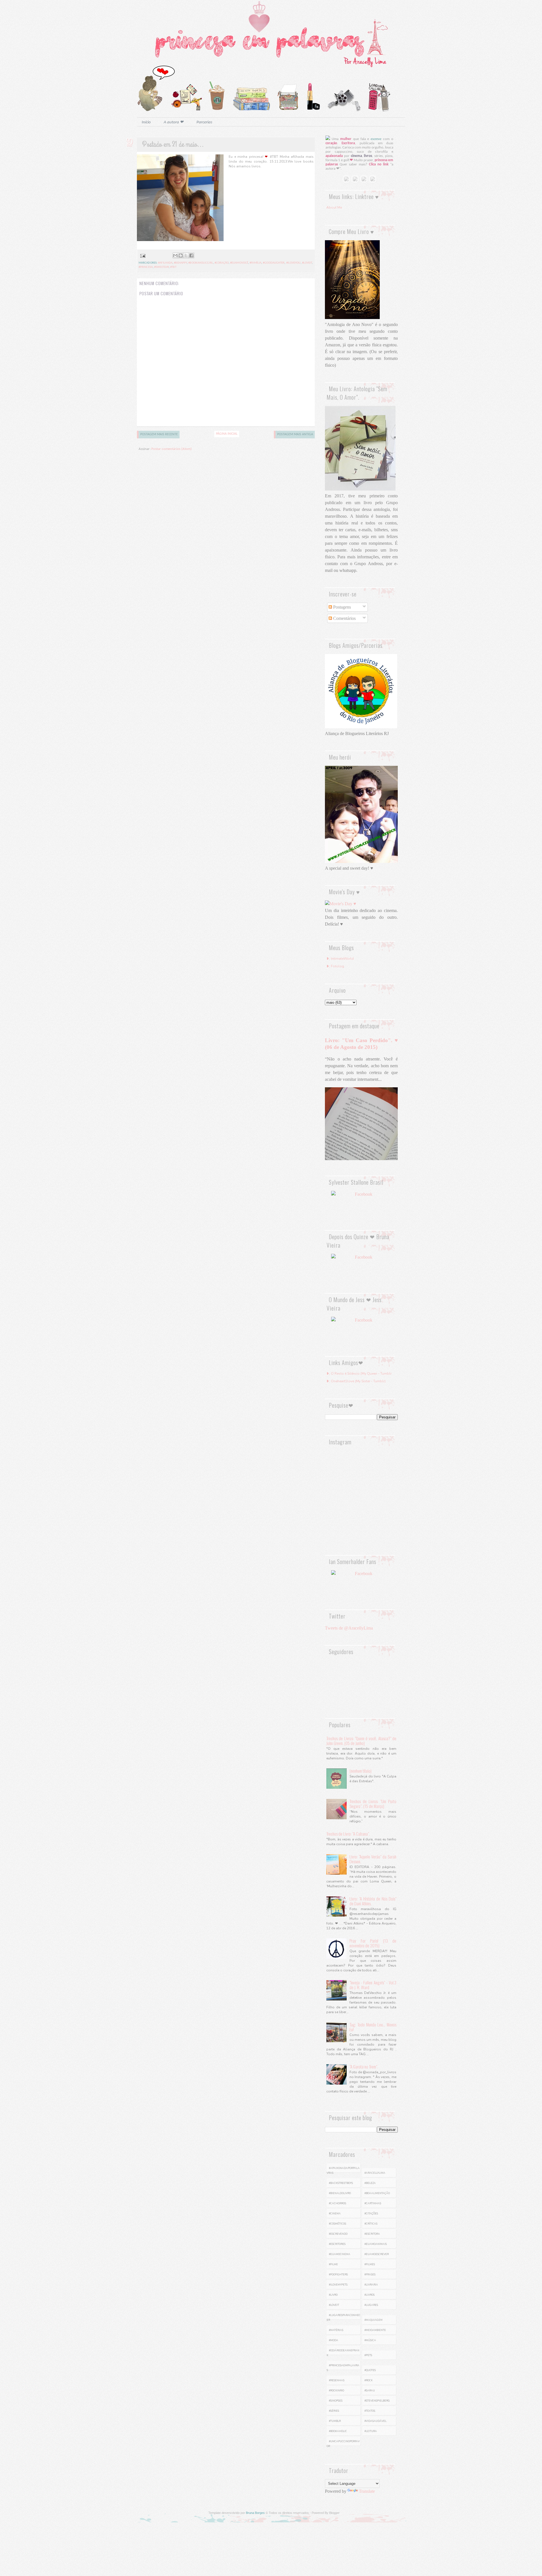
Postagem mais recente (159, 434)
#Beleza (370, 2183)
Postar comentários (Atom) (171, 449)
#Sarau (370, 2391)
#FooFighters (338, 2275)
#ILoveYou (293, 263)
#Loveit (307, 263)
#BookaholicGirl (201, 263)
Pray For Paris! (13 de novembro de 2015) (373, 1943)
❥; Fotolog (335, 966)
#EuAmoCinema (340, 2254)
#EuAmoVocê (239, 263)
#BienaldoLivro (340, 2193)
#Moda (334, 2340)
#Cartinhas (373, 2203)
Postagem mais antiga (295, 434)
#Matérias (336, 2330)
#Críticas (371, 2224)
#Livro (333, 2295)
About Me (334, 207)
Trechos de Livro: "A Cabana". (348, 1834)
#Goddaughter (274, 263)
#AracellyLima (375, 2173)
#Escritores (337, 2244)
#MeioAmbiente (375, 2330)
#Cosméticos (337, 2224)
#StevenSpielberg (377, 2401)
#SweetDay (161, 267)
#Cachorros (337, 2203)
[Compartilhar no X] (186, 255)
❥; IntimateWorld (340, 959)
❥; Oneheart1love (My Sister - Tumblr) (356, 1381)
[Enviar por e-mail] (175, 255)
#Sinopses (336, 2401)
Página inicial (227, 434)
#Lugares (371, 2305)
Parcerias (204, 122)
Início (146, 122)
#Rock (369, 2380)
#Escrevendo (338, 2234)
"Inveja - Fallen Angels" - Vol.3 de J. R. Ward (373, 1985)
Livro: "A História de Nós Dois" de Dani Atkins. (373, 1901)
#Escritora (372, 2234)
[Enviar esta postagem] (142, 256)
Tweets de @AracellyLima (349, 1628)
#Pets (368, 2355)
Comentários (344, 618)
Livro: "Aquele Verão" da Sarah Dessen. (373, 1859)
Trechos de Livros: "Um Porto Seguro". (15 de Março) (373, 1804)
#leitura (371, 2431)
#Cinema (335, 2214)
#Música (370, 2340)
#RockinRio (336, 2391)
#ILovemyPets (338, 2285)
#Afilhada (165, 263)
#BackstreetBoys (341, 2183)
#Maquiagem (373, 2320)
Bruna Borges (255, 2513)
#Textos (370, 2411)
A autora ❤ (174, 122)
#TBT (173, 267)
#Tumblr (335, 2421)
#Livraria (371, 2285)
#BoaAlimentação (377, 2193)
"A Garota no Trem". (364, 2067)
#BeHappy (180, 263)
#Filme (333, 2264)
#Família (255, 263)
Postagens (341, 607)
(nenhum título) (360, 1771)
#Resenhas (337, 2380)
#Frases (370, 2275)
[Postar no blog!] (181, 255)
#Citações (371, 2214)
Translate (367, 2491)
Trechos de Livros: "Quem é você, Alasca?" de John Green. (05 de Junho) (361, 1741)
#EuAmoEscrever (377, 2254)
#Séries (334, 2411)
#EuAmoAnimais (376, 2244)
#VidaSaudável (375, 2421)
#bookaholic (338, 2431)
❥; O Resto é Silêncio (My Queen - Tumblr (359, 1374)
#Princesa (146, 267)
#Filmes (370, 2264)
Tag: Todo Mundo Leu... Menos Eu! (373, 2027)
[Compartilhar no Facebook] (191, 255)
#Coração (222, 263)
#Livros (370, 2295)
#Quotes (370, 2370)
